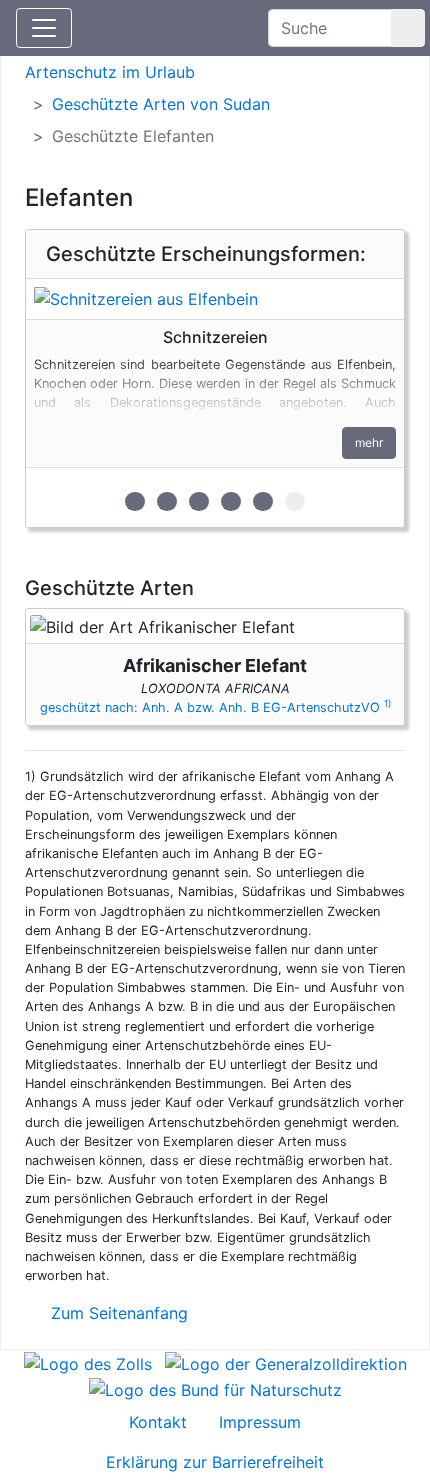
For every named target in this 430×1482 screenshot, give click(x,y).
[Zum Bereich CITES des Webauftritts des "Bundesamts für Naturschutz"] (215, 1388)
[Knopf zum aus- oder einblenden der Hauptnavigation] (44, 28)
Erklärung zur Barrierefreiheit (215, 1462)
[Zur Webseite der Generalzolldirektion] (286, 1362)
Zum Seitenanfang (117, 1313)
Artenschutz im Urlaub (110, 72)
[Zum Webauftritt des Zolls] (88, 1362)
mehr (369, 442)
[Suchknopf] (408, 28)
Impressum (260, 1422)
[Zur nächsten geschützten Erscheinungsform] (215, 299)
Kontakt (158, 1422)
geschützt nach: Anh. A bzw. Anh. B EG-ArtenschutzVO (215, 707)
